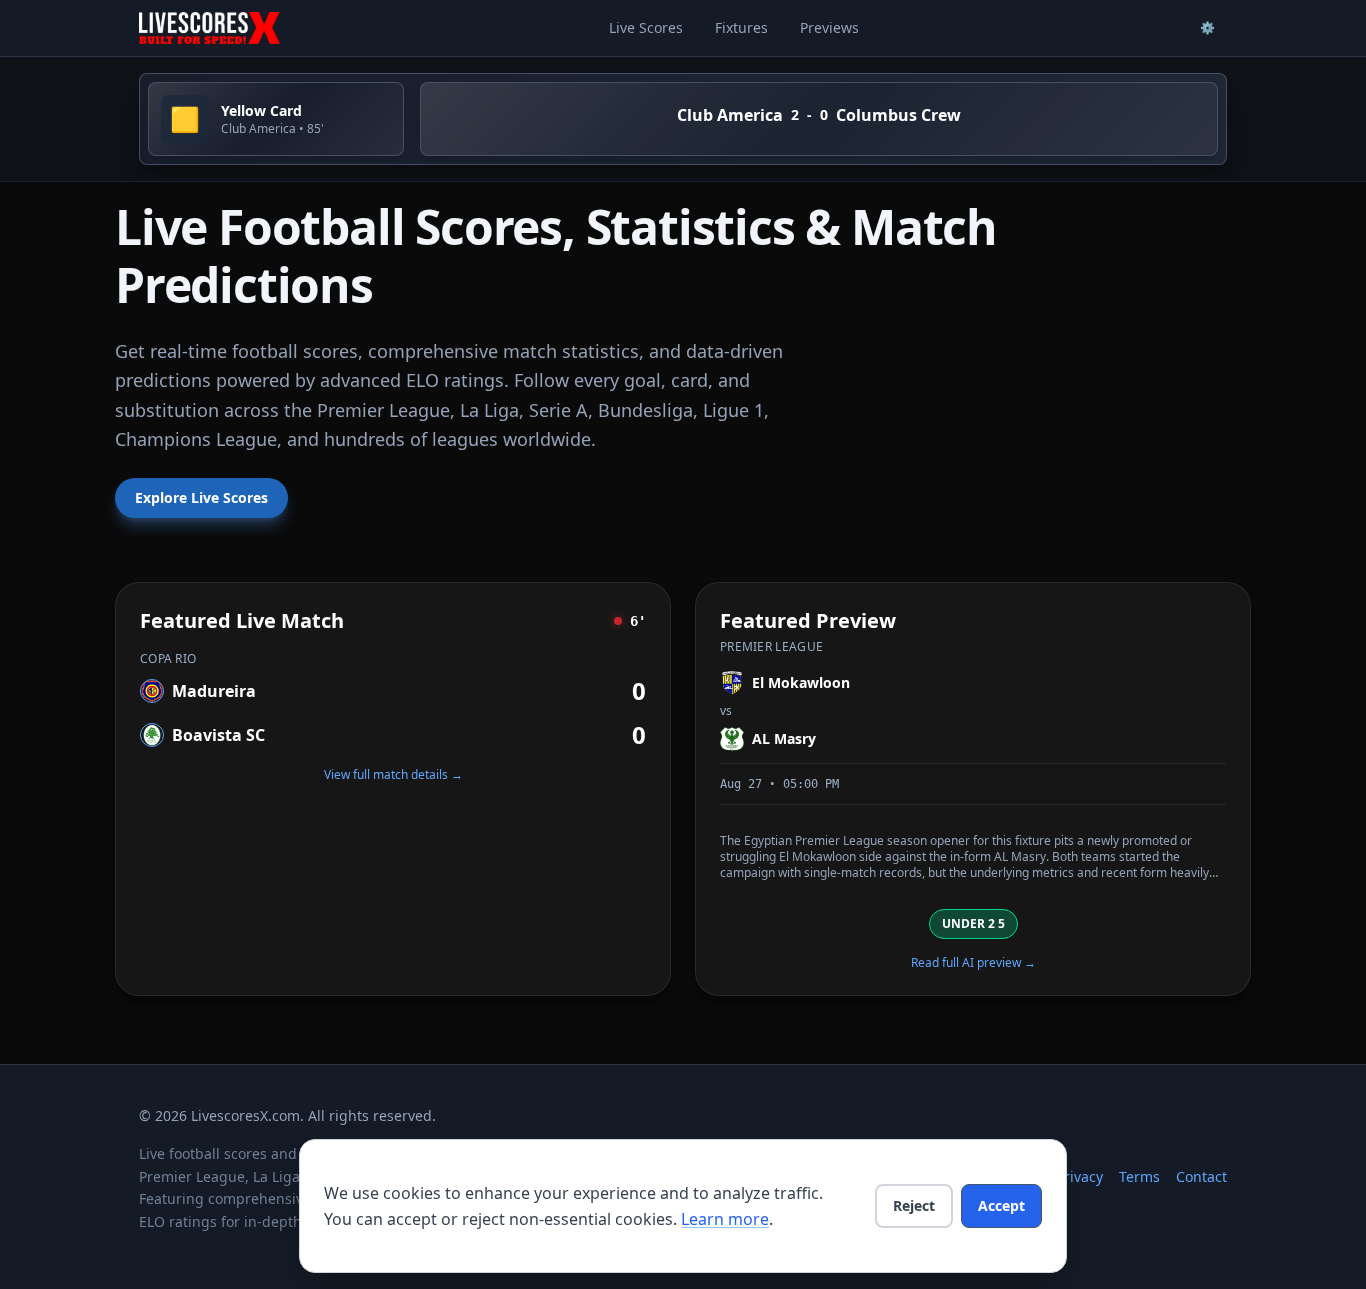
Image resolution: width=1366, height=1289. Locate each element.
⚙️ (1207, 27)
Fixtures (741, 27)
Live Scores (646, 27)
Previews (829, 27)
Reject (914, 1205)
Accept (1001, 1205)
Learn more (725, 1219)
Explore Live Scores (201, 497)
